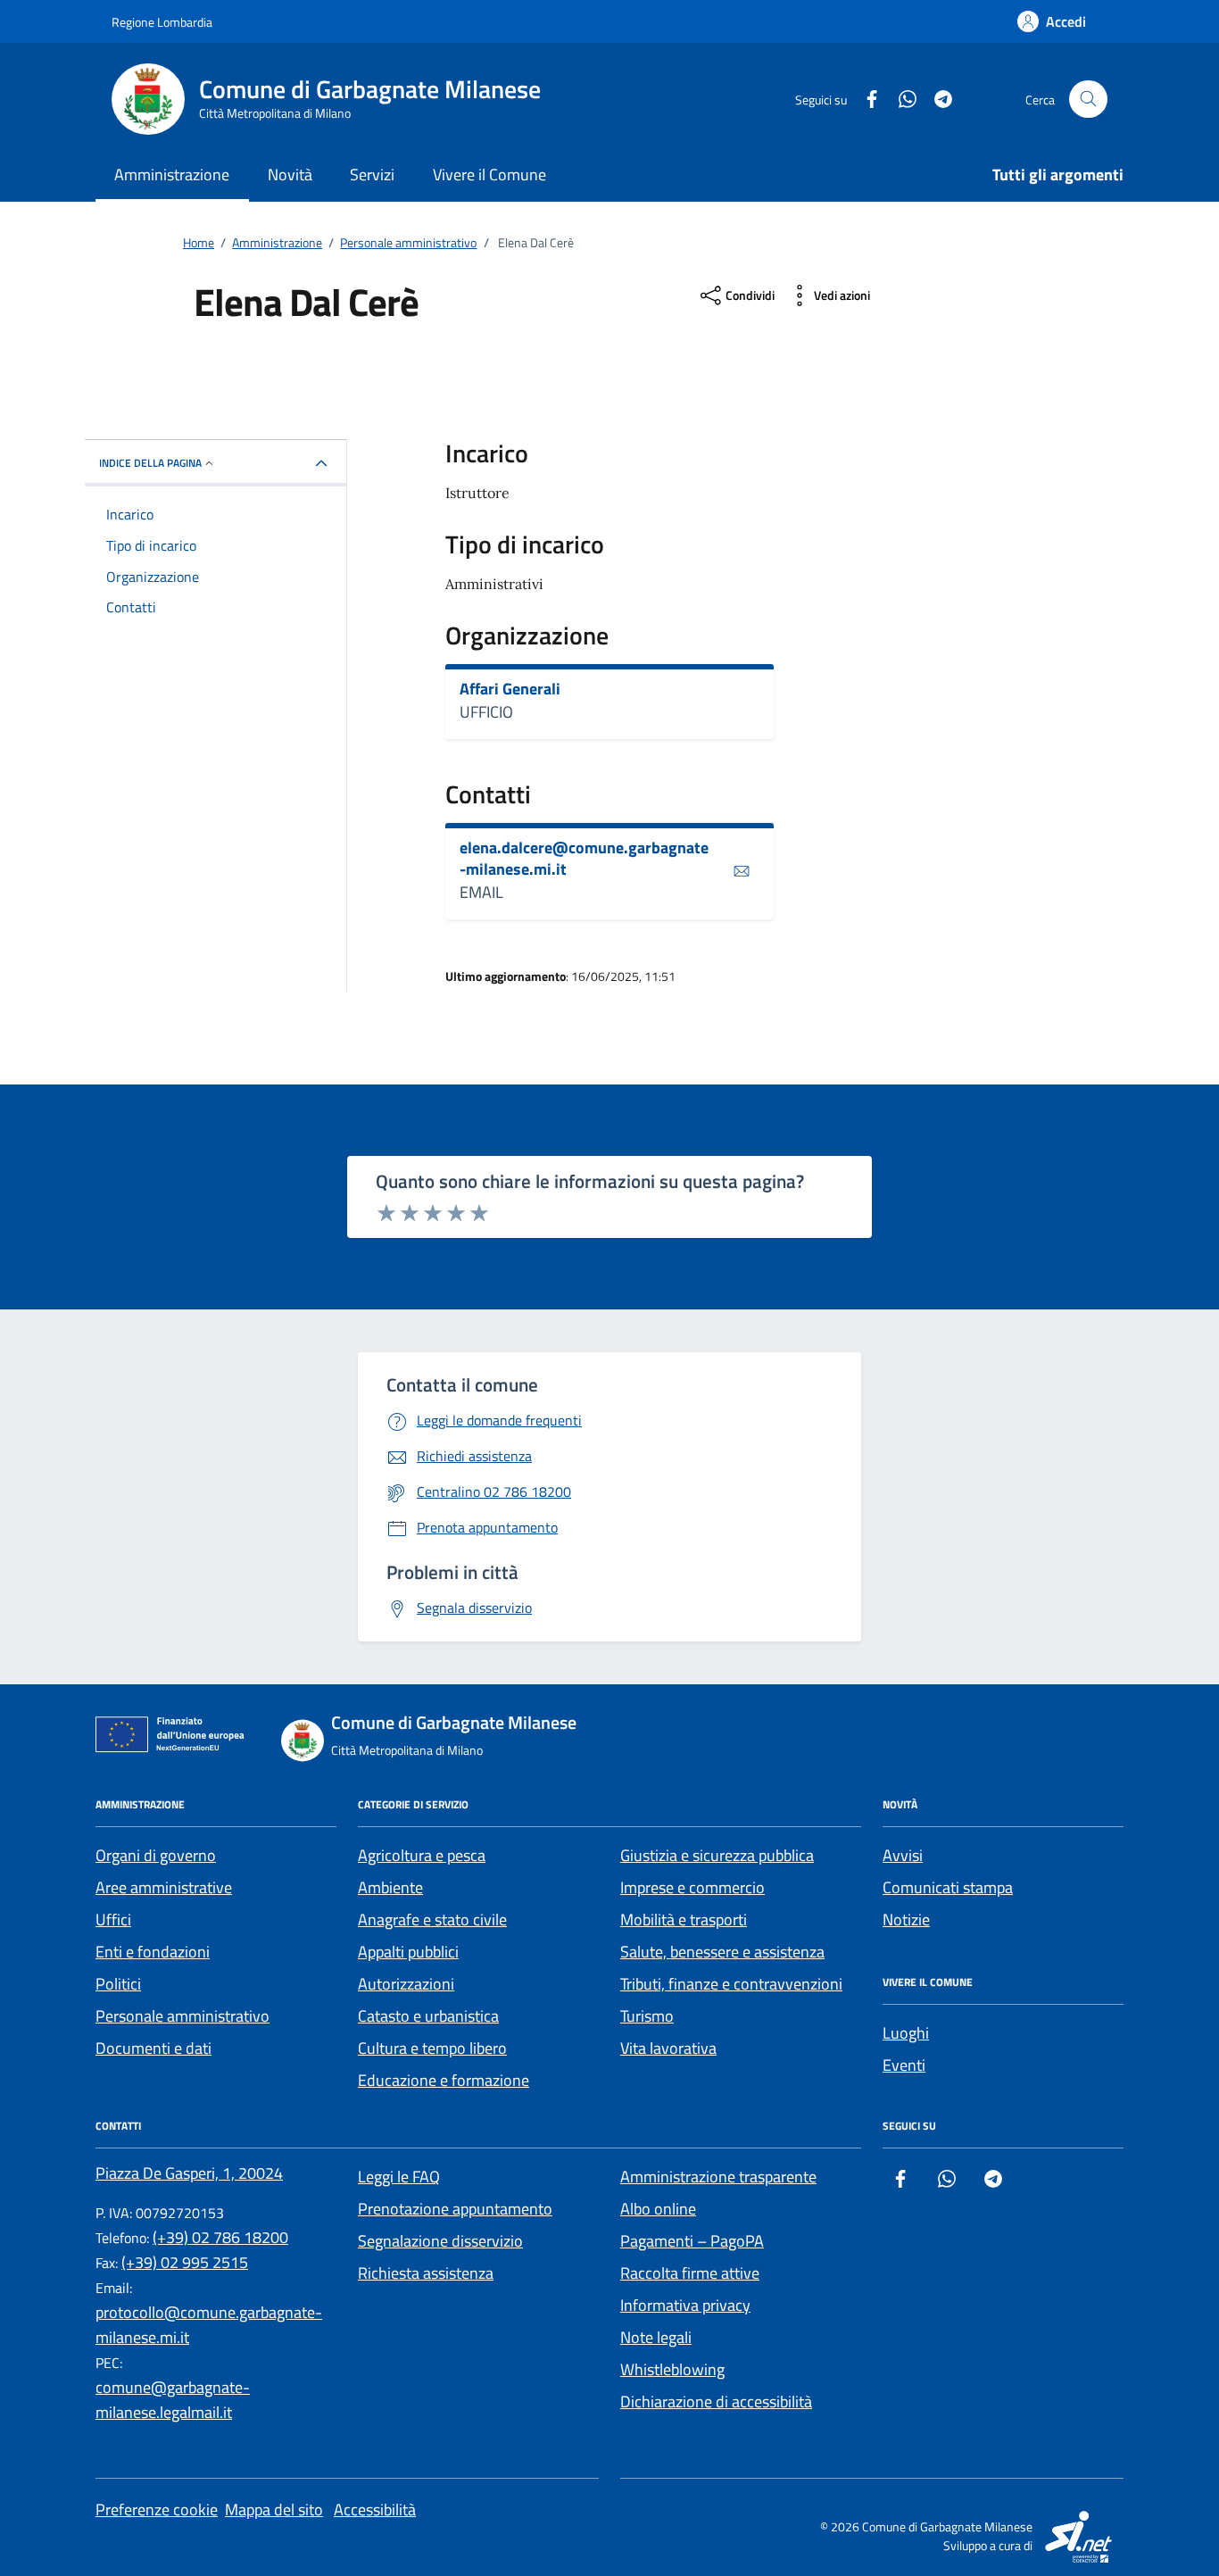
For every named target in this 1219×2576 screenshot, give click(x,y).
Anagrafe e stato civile (432, 1920)
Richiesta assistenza (426, 2273)
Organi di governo (156, 1855)
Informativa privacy (685, 2305)
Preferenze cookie (157, 2510)
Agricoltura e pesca (422, 1855)
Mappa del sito (274, 2510)
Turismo (647, 2016)
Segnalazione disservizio (440, 2241)
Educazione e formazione (444, 2080)
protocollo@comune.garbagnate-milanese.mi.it (209, 2325)
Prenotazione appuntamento (455, 2209)
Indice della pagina (150, 463)
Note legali (656, 2337)
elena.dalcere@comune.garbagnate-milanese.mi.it (584, 858)
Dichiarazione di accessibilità (716, 2401)
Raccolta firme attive (690, 2273)
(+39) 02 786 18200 (220, 2237)
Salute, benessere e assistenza (722, 1952)
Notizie (906, 1920)
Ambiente (390, 1887)
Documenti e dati (153, 2048)
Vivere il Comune (489, 175)
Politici (118, 1984)
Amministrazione (172, 175)
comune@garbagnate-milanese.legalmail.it (173, 2400)
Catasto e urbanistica (428, 2016)
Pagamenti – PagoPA (692, 2241)
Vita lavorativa (668, 2048)
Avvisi (903, 1855)
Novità (290, 175)
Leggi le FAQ (399, 2177)
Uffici (113, 1920)
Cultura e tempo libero (432, 2048)
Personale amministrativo (182, 2016)
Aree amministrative (164, 1887)
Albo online (658, 2209)
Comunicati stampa (948, 1887)
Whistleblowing (672, 2369)
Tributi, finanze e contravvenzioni (731, 1984)
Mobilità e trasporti (684, 1920)
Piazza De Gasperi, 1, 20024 (189, 2173)
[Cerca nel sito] (1088, 100)
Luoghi (906, 2033)
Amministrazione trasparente (718, 2177)
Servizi (372, 175)
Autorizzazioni (406, 1984)
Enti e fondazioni (153, 1952)
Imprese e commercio (692, 1887)
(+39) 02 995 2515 (185, 2262)
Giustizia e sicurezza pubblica (717, 1855)
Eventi (904, 2065)
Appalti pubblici (408, 1952)
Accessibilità (375, 2510)
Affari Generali (510, 689)
